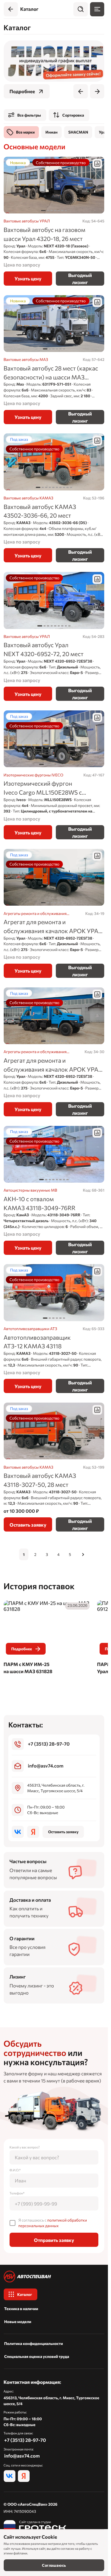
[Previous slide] (80, 91)
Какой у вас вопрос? (25, 2147)
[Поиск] (80, 9)
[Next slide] (97, 91)
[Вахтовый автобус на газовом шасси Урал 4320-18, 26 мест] (54, 221)
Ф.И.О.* (15, 2170)
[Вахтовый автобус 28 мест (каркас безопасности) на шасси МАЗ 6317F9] (54, 360)
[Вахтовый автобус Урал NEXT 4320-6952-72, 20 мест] (54, 636)
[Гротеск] (35, 2526)
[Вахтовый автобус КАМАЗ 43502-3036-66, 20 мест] (54, 498)
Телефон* (17, 2193)
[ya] (33, 1832)
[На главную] (54, 2276)
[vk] (18, 1832)
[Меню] (97, 9)
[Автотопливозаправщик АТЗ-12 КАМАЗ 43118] (54, 1329)
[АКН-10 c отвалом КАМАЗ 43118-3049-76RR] (54, 1190)
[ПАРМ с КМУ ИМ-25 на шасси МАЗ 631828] (47, 1638)
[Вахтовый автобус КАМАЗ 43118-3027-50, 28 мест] (54, 1467)
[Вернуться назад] (11, 9)
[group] (54, 61)
